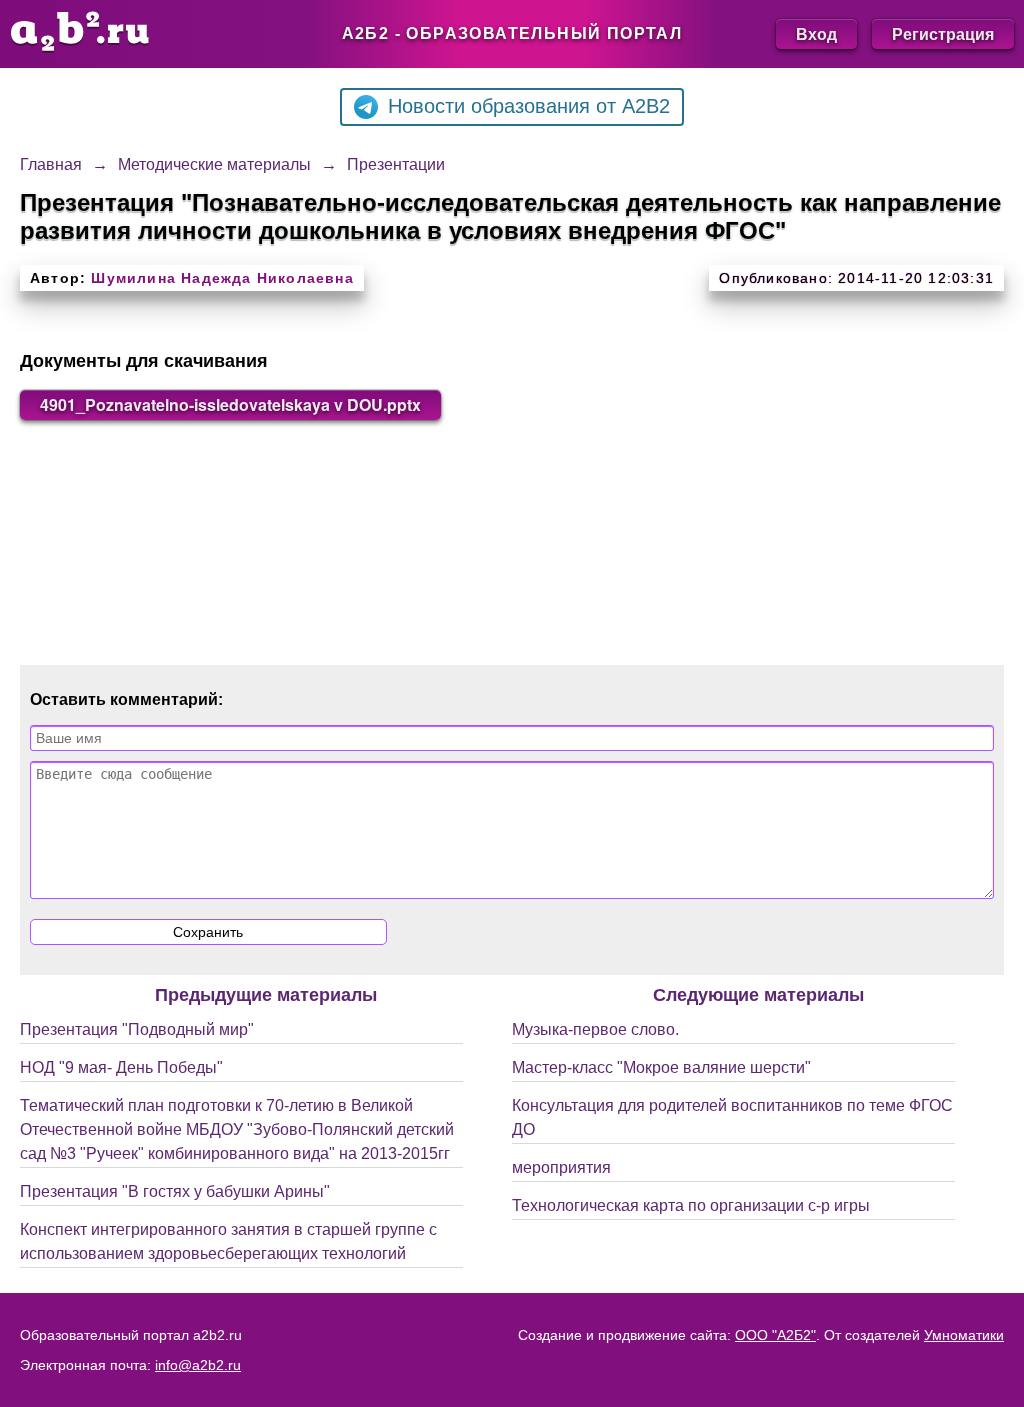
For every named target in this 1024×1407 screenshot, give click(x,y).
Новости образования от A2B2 (529, 106)
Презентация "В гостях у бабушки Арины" (175, 1191)
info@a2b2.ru (198, 1365)
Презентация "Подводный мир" (137, 1029)
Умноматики (964, 1335)
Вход (816, 33)
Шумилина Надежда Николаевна (222, 278)
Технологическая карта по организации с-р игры (691, 1205)
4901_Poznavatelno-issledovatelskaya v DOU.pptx (230, 404)
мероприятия (561, 1167)
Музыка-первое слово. (595, 1029)
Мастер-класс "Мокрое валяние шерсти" (661, 1067)
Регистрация (943, 33)
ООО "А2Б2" (775, 1335)
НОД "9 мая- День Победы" (121, 1067)
